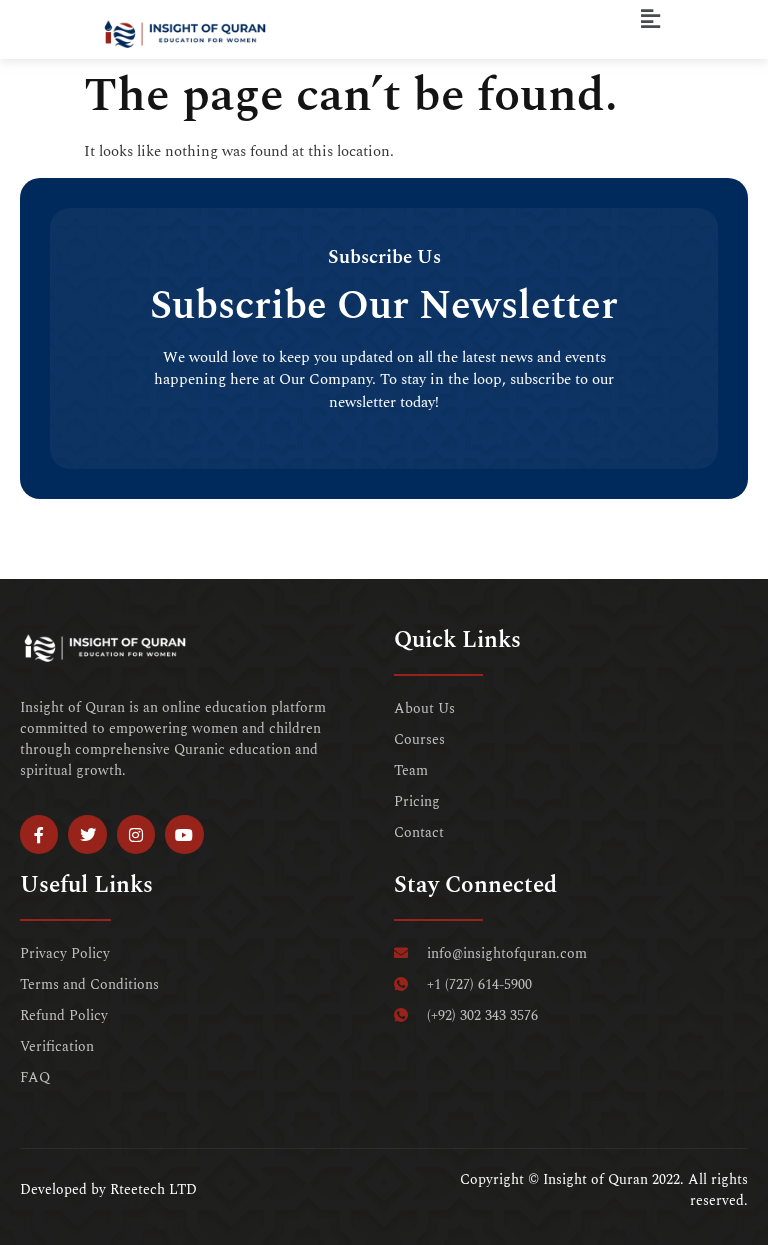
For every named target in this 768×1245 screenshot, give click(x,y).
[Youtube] (184, 834)
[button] (651, 19)
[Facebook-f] (39, 834)
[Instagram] (136, 834)
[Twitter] (87, 834)
